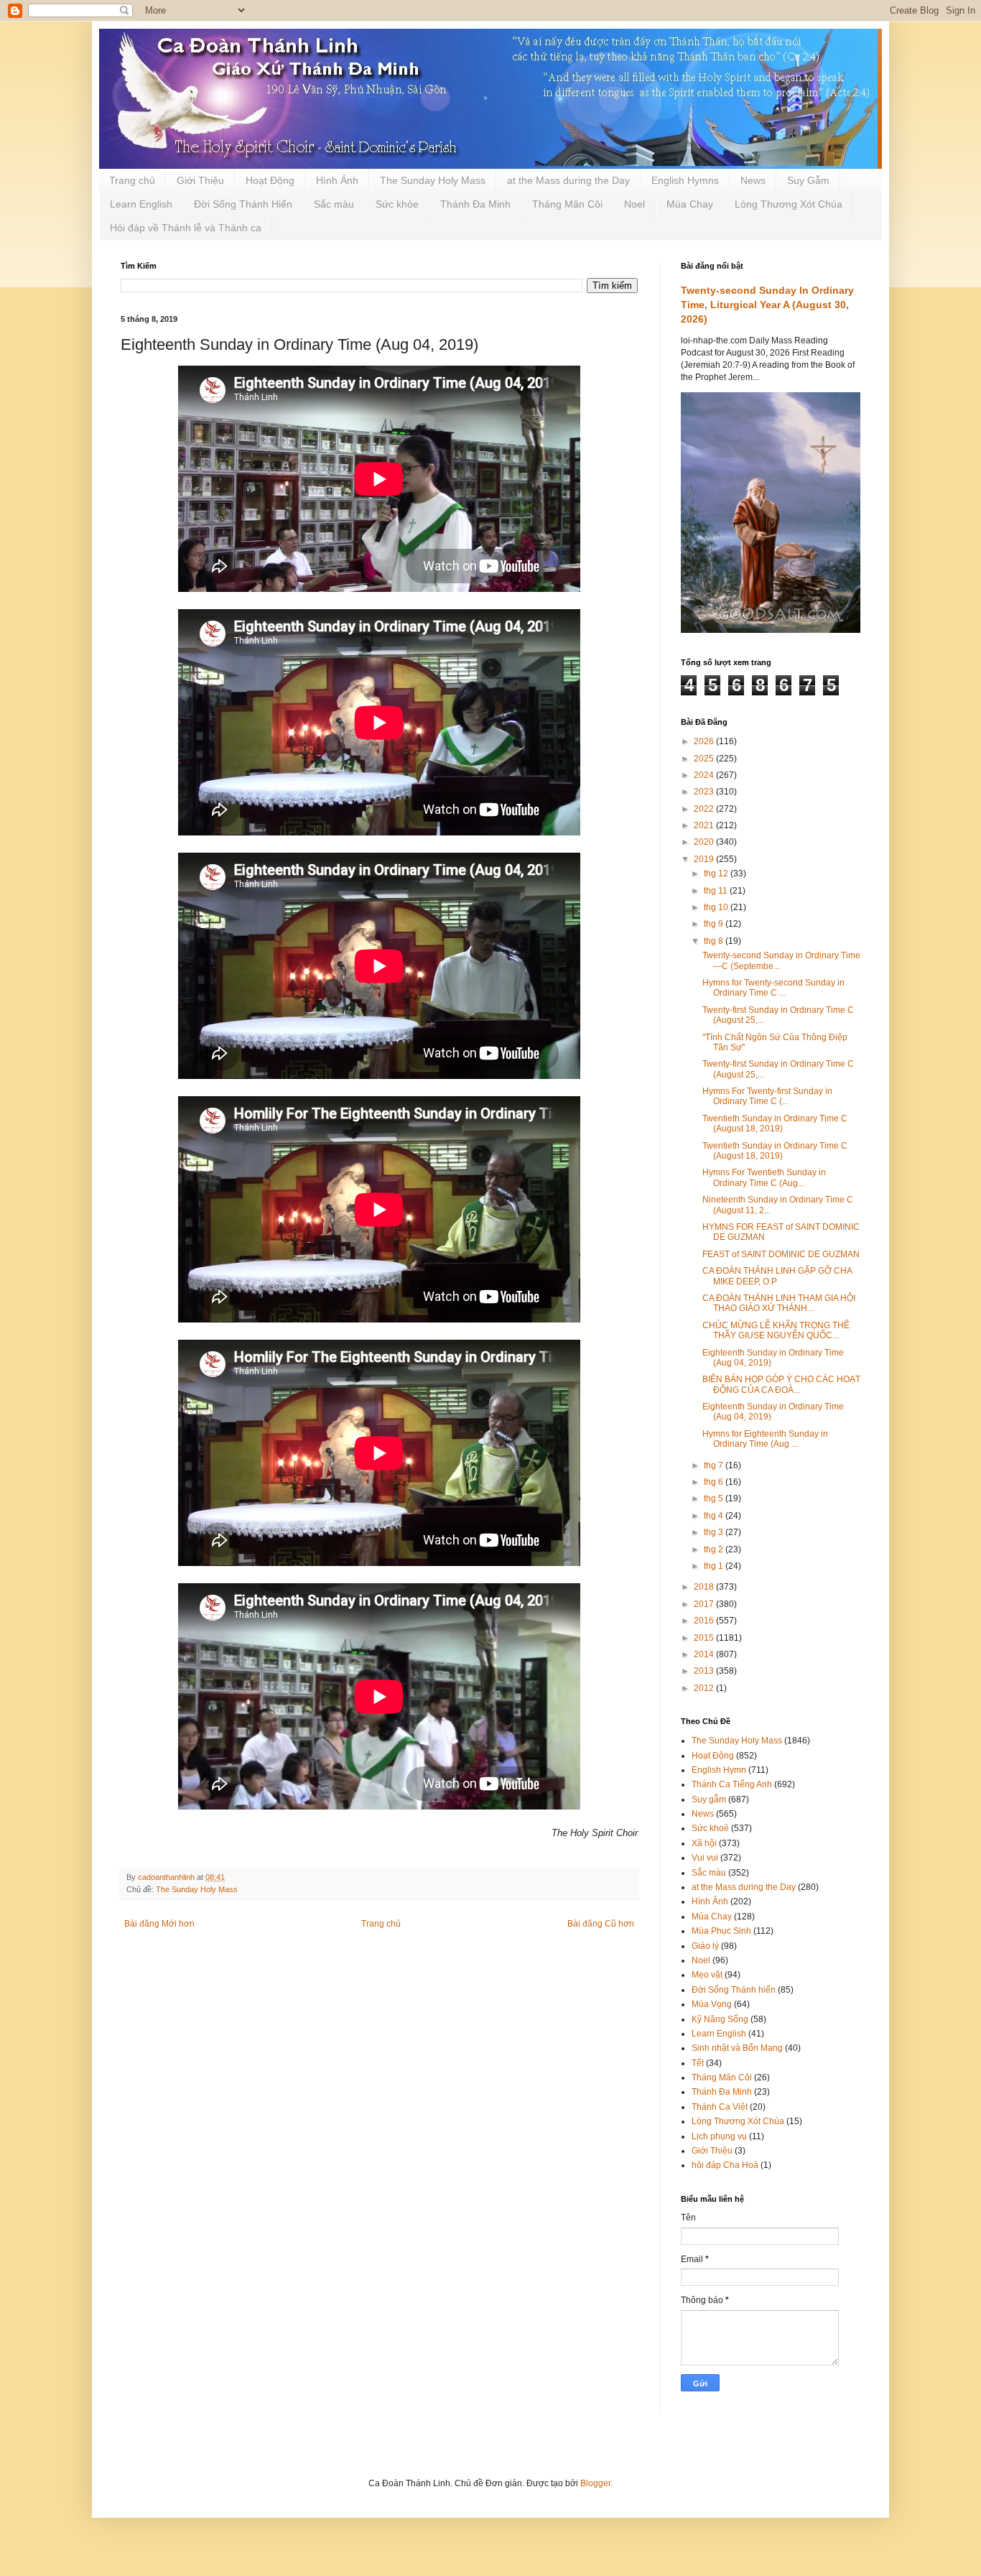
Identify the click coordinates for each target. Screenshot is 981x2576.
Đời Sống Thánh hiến (734, 1990)
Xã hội (704, 1843)
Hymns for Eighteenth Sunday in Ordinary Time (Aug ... (765, 1439)
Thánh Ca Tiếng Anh (732, 1784)
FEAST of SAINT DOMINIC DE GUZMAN (781, 1254)
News (753, 180)
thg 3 (715, 1532)
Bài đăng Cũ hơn (601, 1924)
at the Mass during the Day (568, 180)
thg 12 (717, 874)
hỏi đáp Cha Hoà (725, 2165)
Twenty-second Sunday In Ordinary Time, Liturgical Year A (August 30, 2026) (767, 304)
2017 (705, 1604)
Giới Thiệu (200, 180)
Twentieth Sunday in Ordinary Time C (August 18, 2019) (775, 1123)
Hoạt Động (270, 180)
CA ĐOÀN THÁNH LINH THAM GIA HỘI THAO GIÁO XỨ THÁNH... (779, 1303)
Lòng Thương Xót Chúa (789, 204)
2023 (705, 792)
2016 (705, 1621)
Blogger (595, 2483)
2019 (705, 859)
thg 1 (715, 1566)
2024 (705, 775)
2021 (705, 825)
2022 (705, 809)
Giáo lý (705, 1946)
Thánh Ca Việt (720, 2107)
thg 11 (717, 891)
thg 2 (715, 1549)
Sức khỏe (397, 204)
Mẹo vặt (707, 1975)
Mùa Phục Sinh (721, 1931)
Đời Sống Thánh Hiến (243, 204)
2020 (705, 842)
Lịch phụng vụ (719, 2136)
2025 (705, 759)
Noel (634, 204)
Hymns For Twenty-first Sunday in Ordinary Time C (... (767, 1096)
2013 (705, 1671)
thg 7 (715, 1465)
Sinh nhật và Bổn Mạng (737, 2048)
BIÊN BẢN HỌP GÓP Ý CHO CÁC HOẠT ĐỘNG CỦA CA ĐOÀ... (781, 1384)
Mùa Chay (690, 204)
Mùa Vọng (712, 2004)
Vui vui (705, 1858)
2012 (705, 1688)
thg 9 (715, 924)
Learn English (141, 204)
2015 (705, 1638)
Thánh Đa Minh (475, 204)
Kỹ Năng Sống (720, 2019)
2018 (705, 1587)
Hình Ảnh (337, 180)
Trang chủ (132, 180)
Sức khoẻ (710, 1828)
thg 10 (717, 907)
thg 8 (715, 941)
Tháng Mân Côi (567, 204)
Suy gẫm (709, 1799)
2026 (705, 741)
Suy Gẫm (808, 180)
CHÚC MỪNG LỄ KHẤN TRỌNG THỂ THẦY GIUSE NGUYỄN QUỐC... (776, 1330)
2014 (705, 1654)
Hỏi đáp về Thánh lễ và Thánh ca (186, 228)
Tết (698, 2063)
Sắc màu (334, 204)
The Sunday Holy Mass (433, 180)
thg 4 (715, 1516)
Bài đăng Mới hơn (159, 1924)
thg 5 (715, 1498)
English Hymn (719, 1770)
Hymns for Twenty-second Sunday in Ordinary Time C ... (773, 988)
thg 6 (715, 1482)
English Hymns (685, 180)
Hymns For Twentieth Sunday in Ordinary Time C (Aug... (764, 1177)
